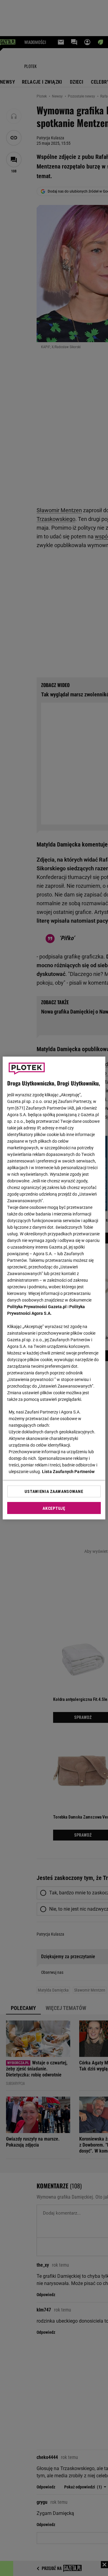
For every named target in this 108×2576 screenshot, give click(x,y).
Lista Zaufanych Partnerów (68, 1472)
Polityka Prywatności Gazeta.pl (37, 1307)
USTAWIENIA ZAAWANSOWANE (54, 1491)
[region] (54, 1288)
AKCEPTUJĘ (54, 1508)
